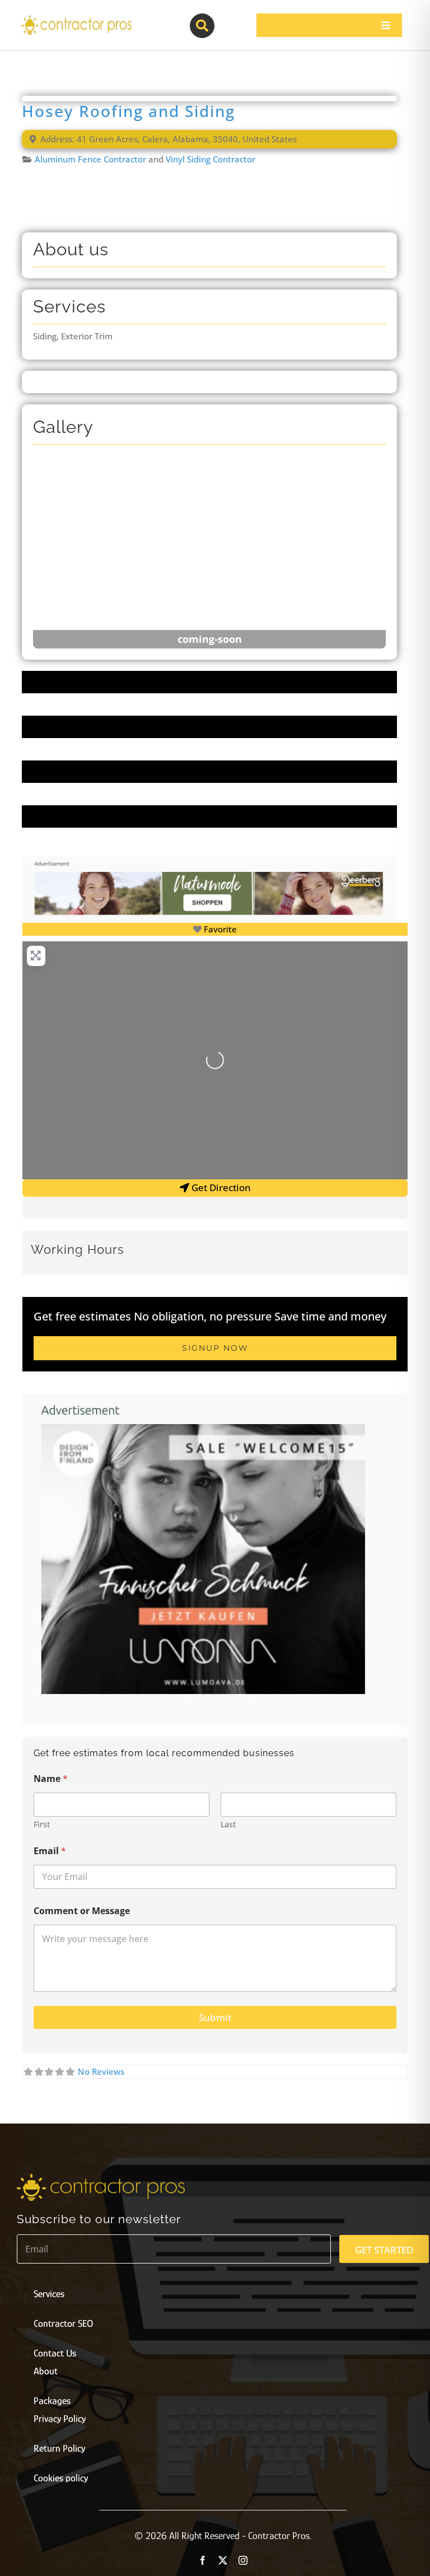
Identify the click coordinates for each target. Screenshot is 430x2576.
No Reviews (101, 2071)
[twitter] (223, 2560)
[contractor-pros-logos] (76, 18)
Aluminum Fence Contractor (90, 159)
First (42, 1824)
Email (50, 1851)
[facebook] (203, 2560)
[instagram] (243, 2560)
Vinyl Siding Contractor (211, 159)
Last (228, 1824)
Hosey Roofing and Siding (128, 111)
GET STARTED (384, 2250)
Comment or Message (82, 1911)
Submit (215, 2017)
